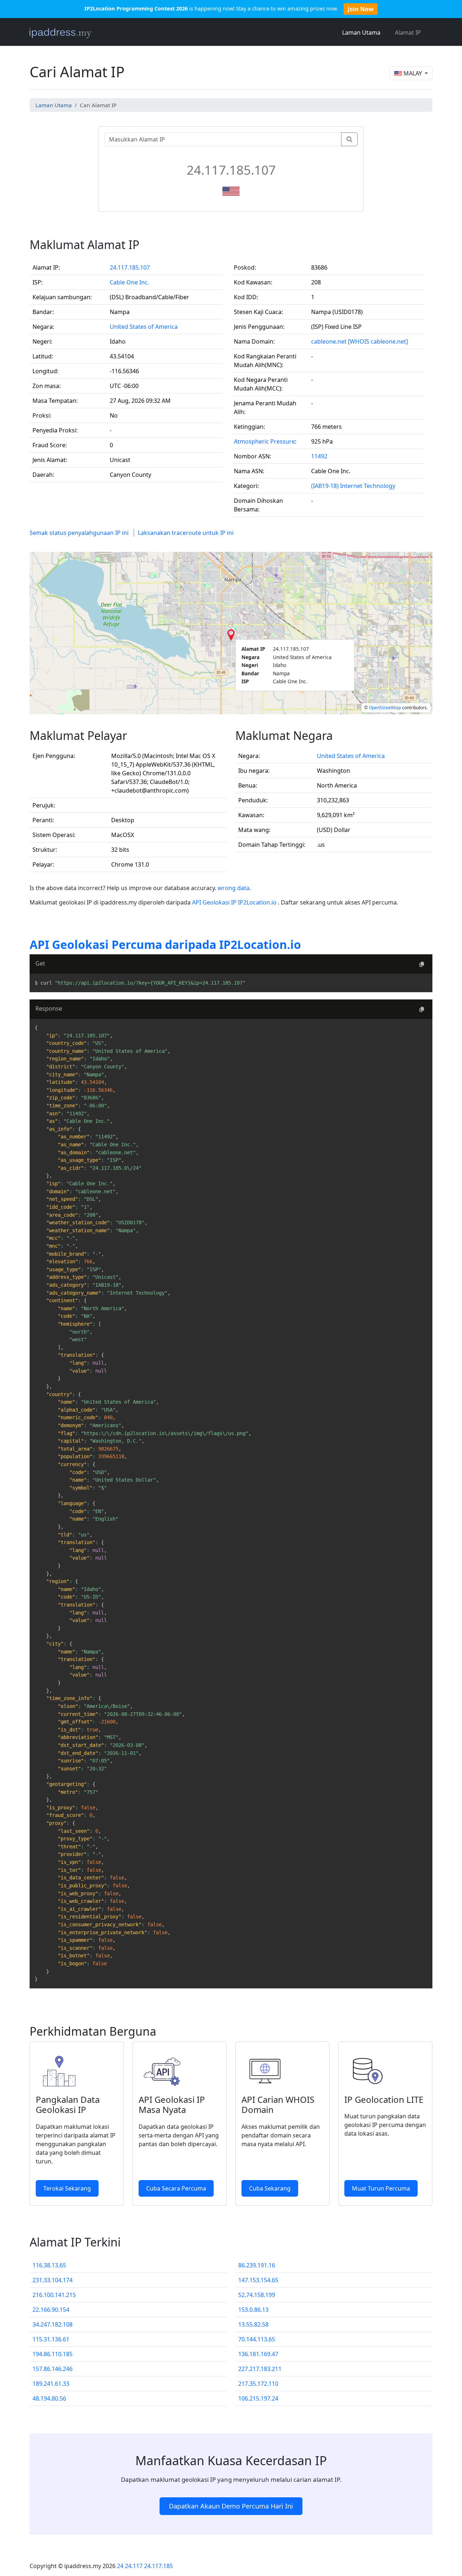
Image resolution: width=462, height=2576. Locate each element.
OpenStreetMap (385, 708)
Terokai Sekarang (67, 2188)
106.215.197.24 (258, 2398)
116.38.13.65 (49, 2265)
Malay (413, 73)
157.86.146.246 (53, 2369)
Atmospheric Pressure (264, 441)
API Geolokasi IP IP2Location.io (235, 902)
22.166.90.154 (51, 2310)
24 (120, 2566)
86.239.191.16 (257, 2265)
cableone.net (329, 341)
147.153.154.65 (258, 2280)
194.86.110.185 (53, 2354)
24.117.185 (158, 2566)
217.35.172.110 (258, 2384)
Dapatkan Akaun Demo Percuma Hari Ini (231, 2506)
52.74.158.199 (257, 2295)
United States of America (144, 327)
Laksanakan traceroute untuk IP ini (186, 533)
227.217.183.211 (260, 2369)
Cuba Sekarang (270, 2188)
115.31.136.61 (51, 2339)
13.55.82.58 (253, 2324)
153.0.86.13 (253, 2310)
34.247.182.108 (53, 2324)
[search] (349, 139)
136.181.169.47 (258, 2354)
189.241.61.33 (51, 2384)
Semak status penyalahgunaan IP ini (79, 533)
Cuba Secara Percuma (176, 2188)
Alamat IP (408, 32)
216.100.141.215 (54, 2295)
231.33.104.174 (53, 2280)
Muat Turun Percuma (381, 2188)
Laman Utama (361, 32)
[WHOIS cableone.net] (378, 341)
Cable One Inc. (129, 282)
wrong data (234, 888)
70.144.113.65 (257, 2339)
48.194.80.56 (49, 2398)
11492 (319, 456)
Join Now (361, 9)
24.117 (134, 2566)
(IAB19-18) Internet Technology (353, 486)
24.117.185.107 (130, 267)
